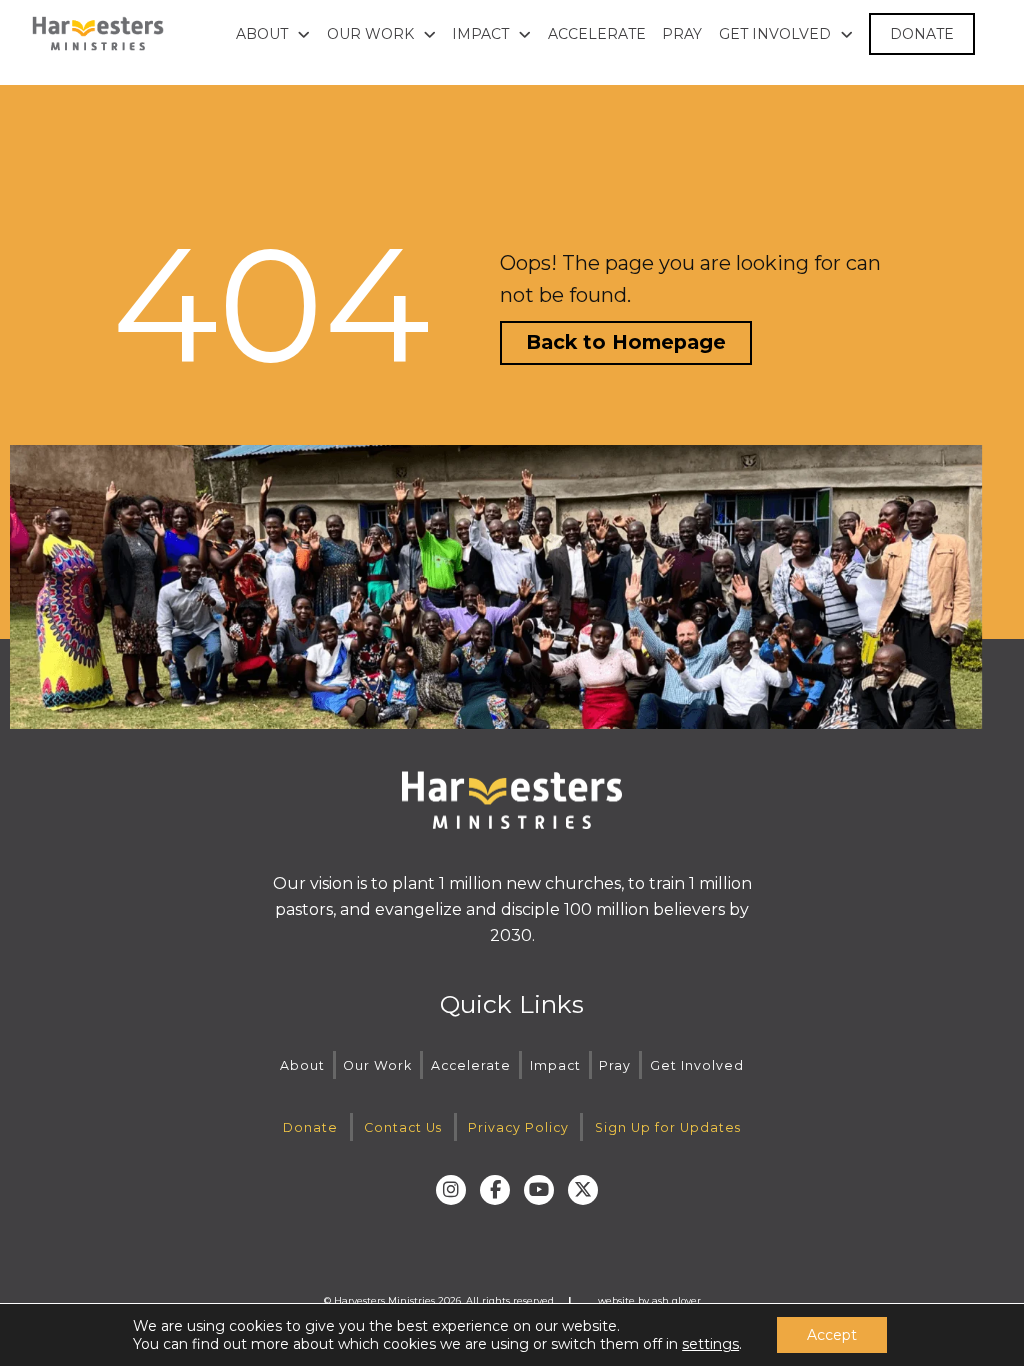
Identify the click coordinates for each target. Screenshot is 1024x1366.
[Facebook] (495, 1190)
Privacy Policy (518, 1127)
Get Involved (697, 1065)
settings (710, 1344)
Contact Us (403, 1127)
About (302, 1065)
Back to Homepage (626, 342)
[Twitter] (583, 1190)
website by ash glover (649, 1300)
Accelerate (471, 1065)
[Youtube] (539, 1190)
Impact (555, 1065)
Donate (310, 1127)
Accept (832, 1335)
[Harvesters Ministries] (98, 33)
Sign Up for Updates (668, 1127)
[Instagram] (451, 1190)
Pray (615, 1065)
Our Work (377, 1065)
